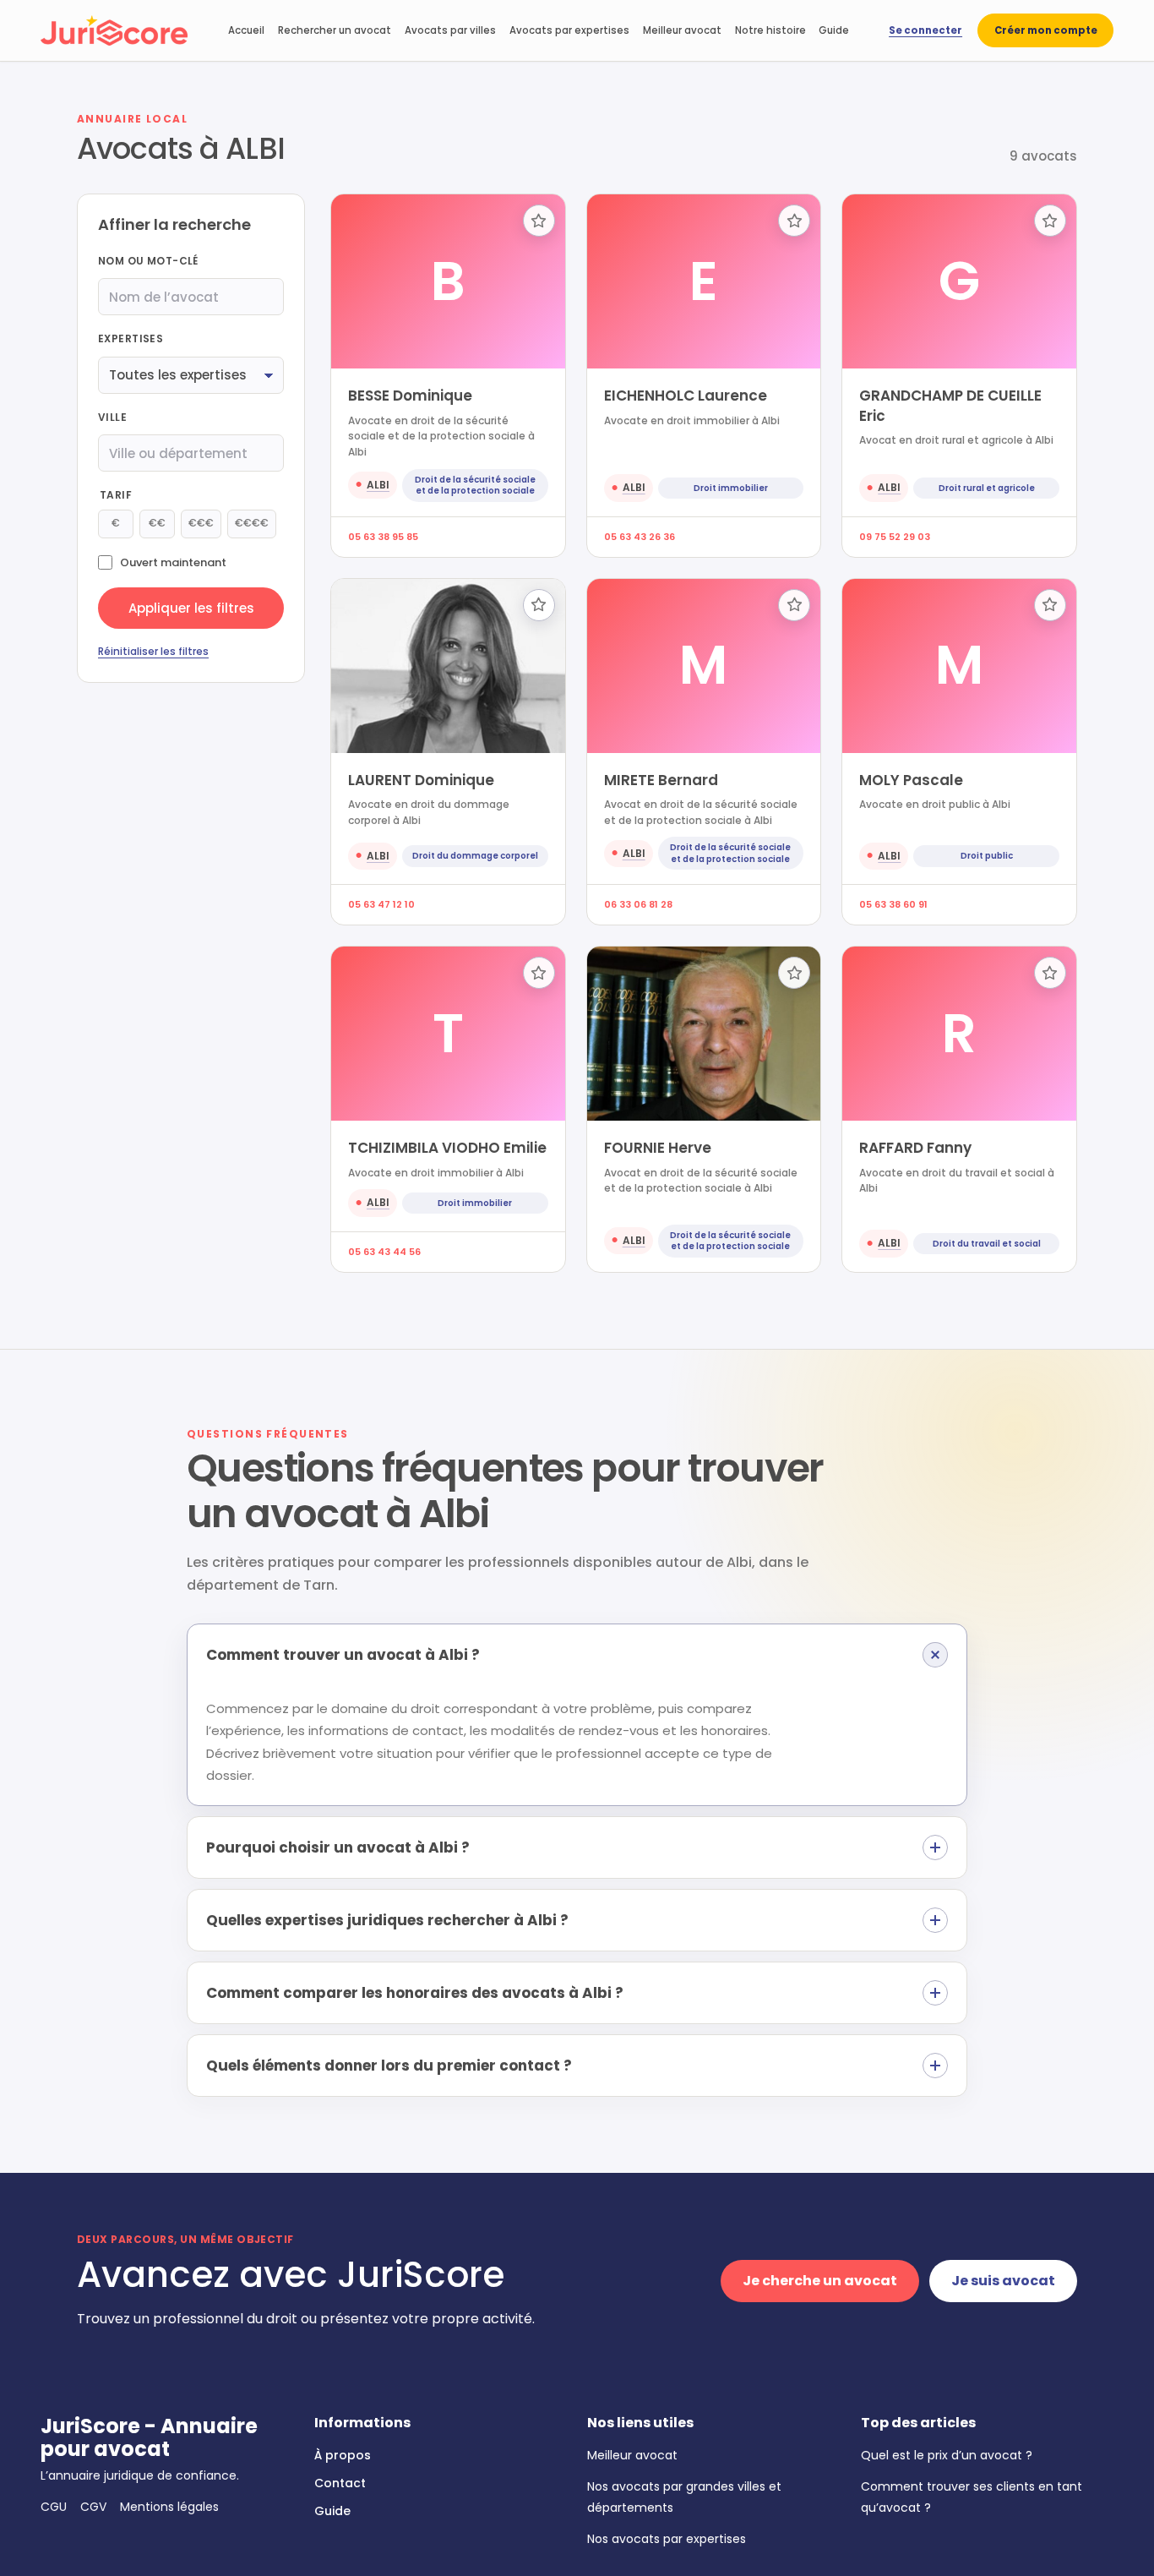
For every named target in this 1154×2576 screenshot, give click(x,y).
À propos (343, 2455)
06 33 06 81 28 (638, 904)
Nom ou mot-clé (148, 262)
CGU (54, 2507)
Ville (112, 417)
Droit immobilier (731, 488)
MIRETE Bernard (661, 780)
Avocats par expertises (569, 30)
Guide (834, 30)
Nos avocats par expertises (667, 2539)
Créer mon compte (1046, 30)
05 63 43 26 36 (640, 537)
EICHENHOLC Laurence (686, 396)
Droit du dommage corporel (475, 856)
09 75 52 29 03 (895, 537)
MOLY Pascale (911, 780)
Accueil (246, 30)
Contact (340, 2483)
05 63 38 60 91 (893, 904)
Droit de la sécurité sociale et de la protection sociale (475, 486)
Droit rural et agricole (987, 488)
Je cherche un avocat (820, 2281)
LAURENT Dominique (421, 780)
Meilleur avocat (682, 30)
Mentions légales (169, 2507)
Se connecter (925, 30)
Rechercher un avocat (335, 30)
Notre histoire (770, 30)
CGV (93, 2507)
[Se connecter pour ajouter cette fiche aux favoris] (539, 221)
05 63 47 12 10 (381, 904)
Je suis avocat (1003, 2281)
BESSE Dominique (410, 396)
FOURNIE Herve (658, 1148)
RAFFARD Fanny (915, 1148)
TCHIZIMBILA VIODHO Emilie (447, 1148)
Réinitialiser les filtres (153, 652)
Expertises (131, 339)
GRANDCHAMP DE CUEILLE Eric (950, 405)
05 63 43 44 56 (384, 1252)
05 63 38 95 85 (383, 537)
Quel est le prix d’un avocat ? (947, 2455)
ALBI (378, 485)
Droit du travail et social (987, 1244)
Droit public (987, 856)
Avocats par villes (450, 30)
